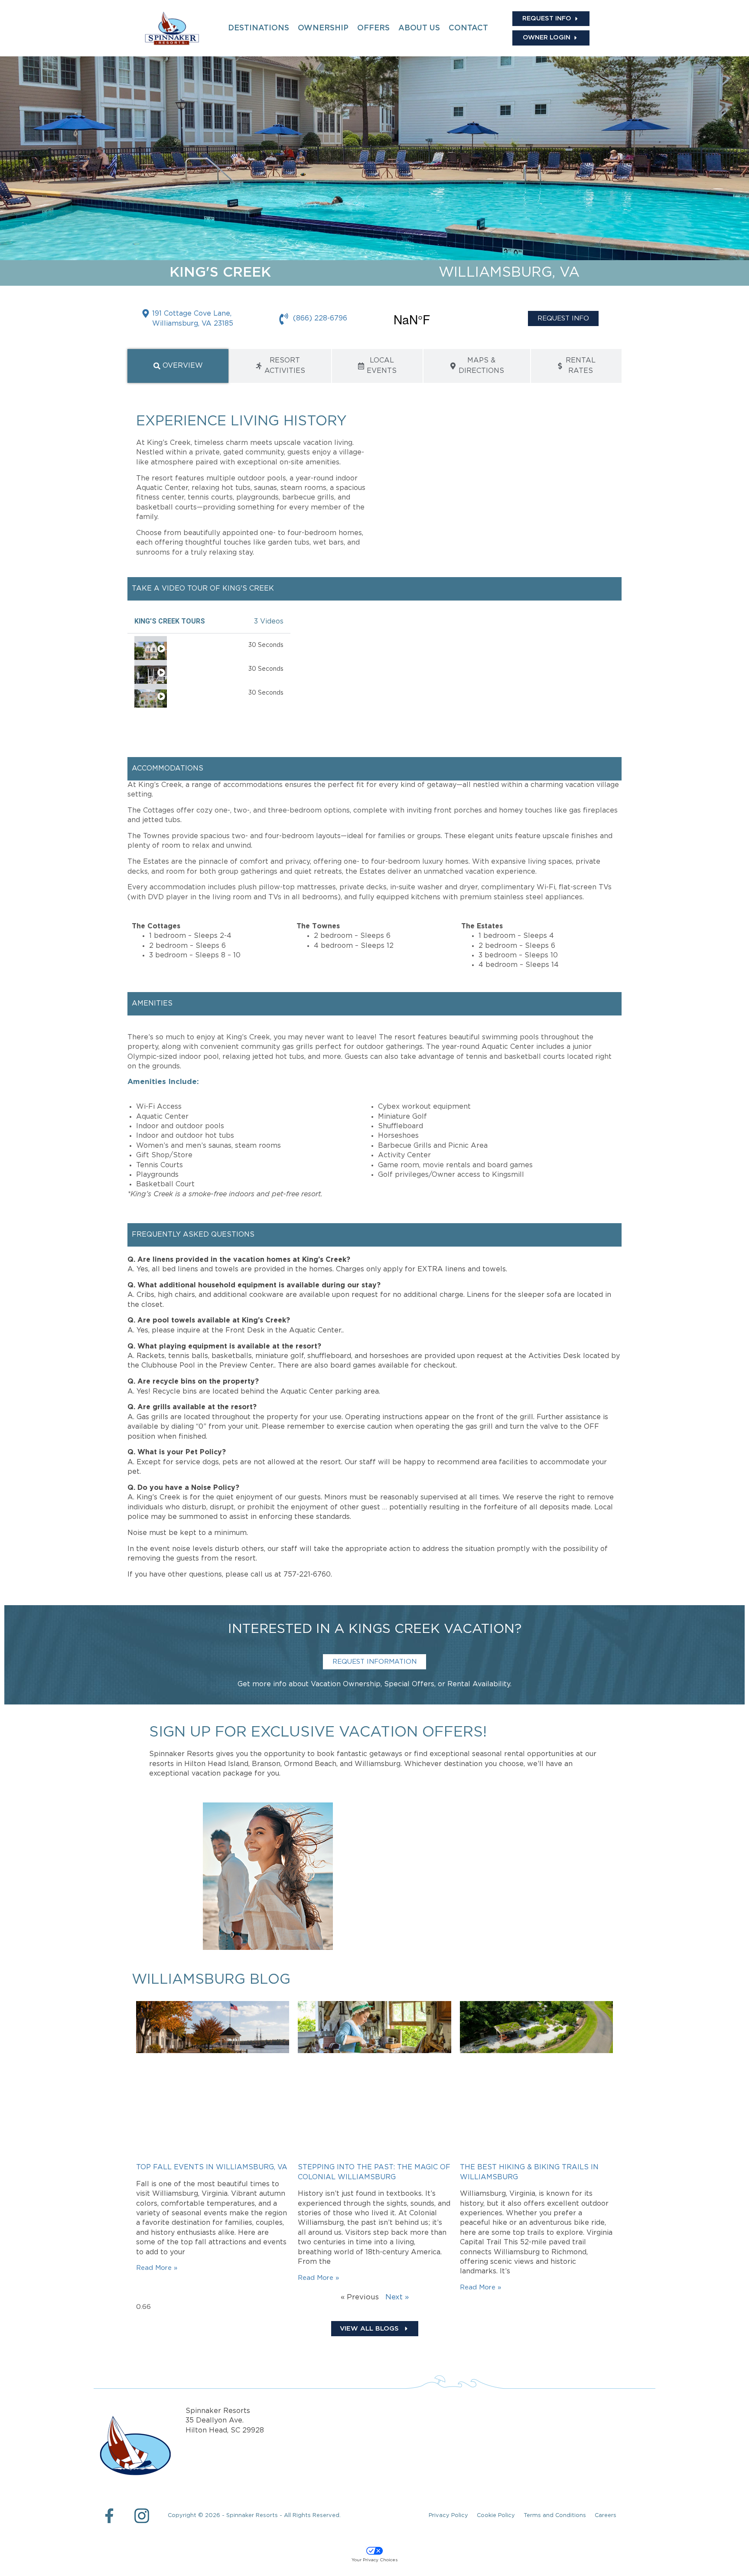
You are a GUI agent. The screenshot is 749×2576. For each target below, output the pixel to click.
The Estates (191, 645)
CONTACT (468, 28)
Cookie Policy (496, 2516)
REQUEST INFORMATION (374, 1662)
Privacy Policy (448, 2516)
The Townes (191, 693)
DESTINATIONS (259, 28)
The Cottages (194, 669)
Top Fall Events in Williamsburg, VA (212, 2167)
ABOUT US (419, 28)
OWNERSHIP (323, 28)
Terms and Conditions (555, 2516)
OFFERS (373, 28)
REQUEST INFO (563, 318)
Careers (606, 2516)
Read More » (157, 2268)
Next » (397, 2297)
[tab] (178, 366)
